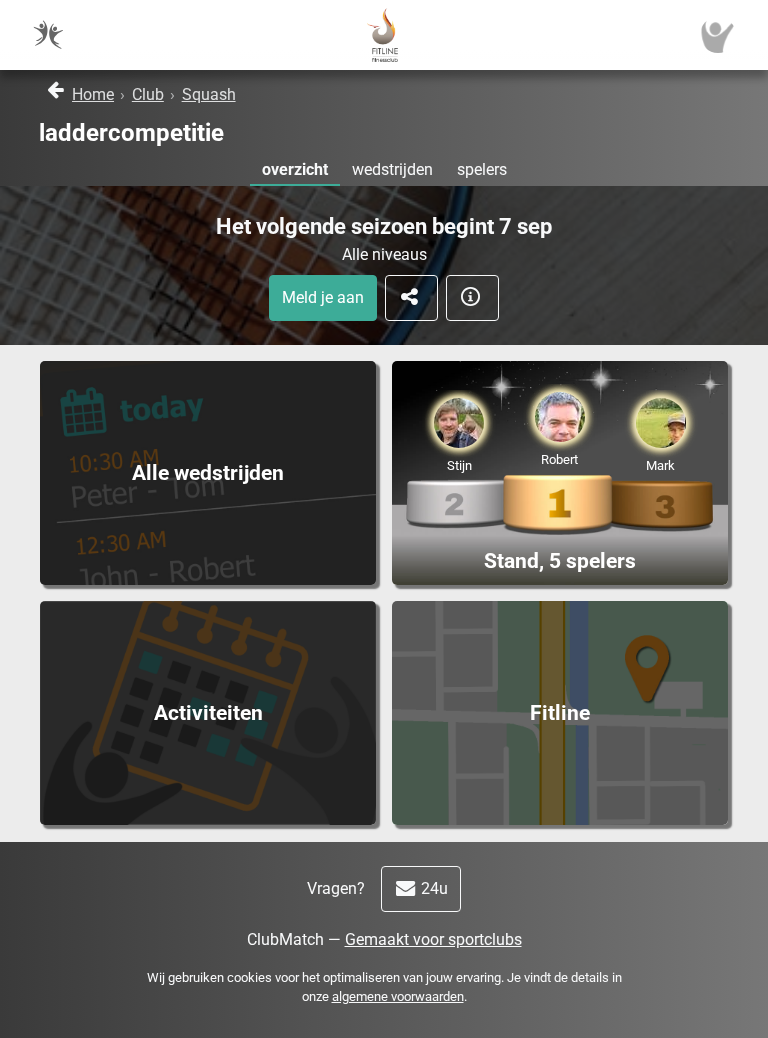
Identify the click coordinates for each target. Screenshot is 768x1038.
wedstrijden (392, 169)
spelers (482, 169)
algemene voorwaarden (398, 996)
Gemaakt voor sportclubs (433, 939)
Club (148, 94)
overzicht (295, 169)
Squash (209, 94)
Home (93, 94)
